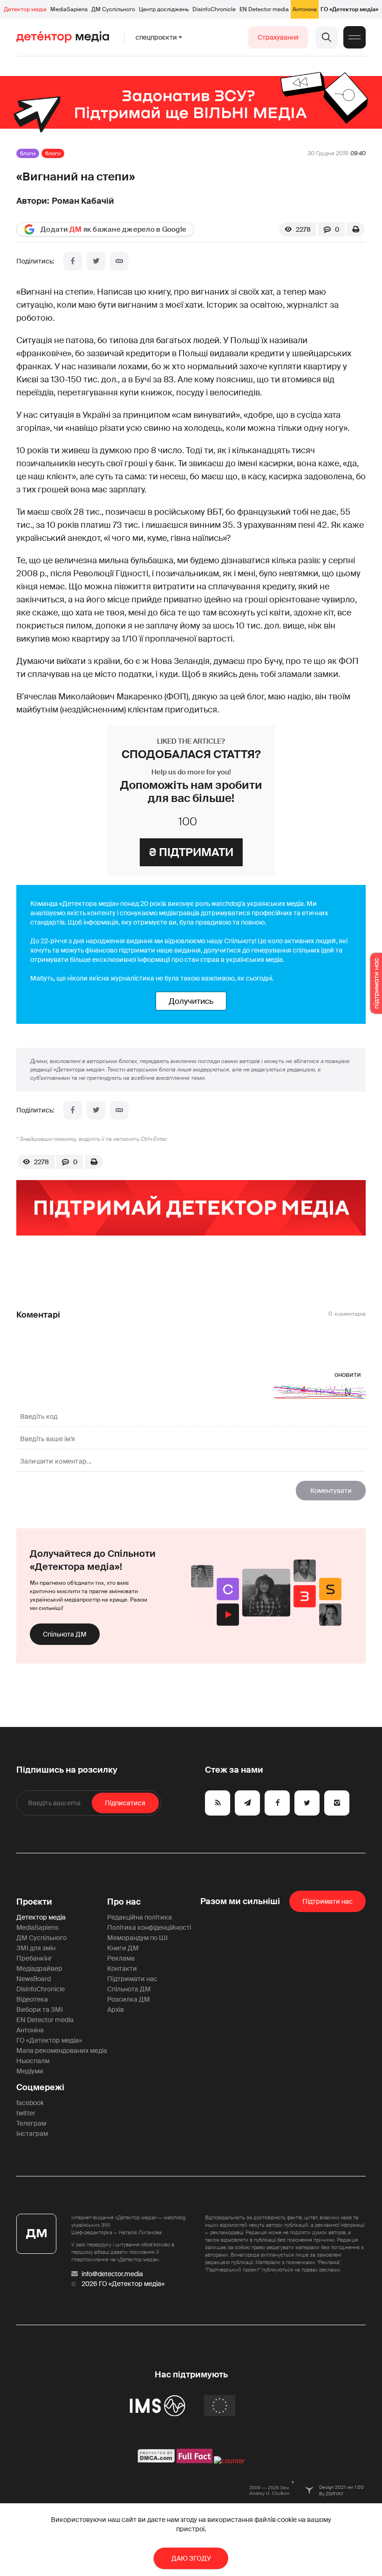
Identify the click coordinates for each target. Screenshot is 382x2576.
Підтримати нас (132, 1979)
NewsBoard (34, 1979)
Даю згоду (191, 2558)
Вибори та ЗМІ (40, 2010)
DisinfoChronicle (214, 9)
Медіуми (30, 2071)
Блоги (28, 153)
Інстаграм (32, 2134)
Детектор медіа (25, 9)
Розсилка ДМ (129, 1999)
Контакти (122, 1968)
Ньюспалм (33, 2061)
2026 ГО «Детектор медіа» (123, 2284)
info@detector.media (112, 2274)
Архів (116, 2010)
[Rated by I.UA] (229, 2461)
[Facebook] (73, 261)
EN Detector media (264, 9)
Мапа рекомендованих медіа (62, 2051)
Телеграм (31, 2123)
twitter (26, 2113)
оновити (348, 1374)
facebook (30, 2103)
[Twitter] (96, 261)
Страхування (278, 37)
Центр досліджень (164, 9)
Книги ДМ (123, 1948)
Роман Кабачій (83, 201)
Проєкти (34, 1902)
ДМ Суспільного (113, 9)
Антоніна (305, 9)
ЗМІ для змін (36, 1948)
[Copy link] (119, 261)
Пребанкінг (34, 1958)
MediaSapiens (69, 9)
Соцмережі (40, 2087)
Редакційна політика (140, 1917)
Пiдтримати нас (327, 1901)
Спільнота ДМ (65, 1634)
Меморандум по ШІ (137, 1938)
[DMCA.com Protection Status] (156, 2461)
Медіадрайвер (39, 1968)
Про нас (124, 1902)
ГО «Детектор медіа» (349, 9)
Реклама (121, 1958)
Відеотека (32, 1999)
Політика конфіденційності (149, 1927)
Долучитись (191, 1001)
